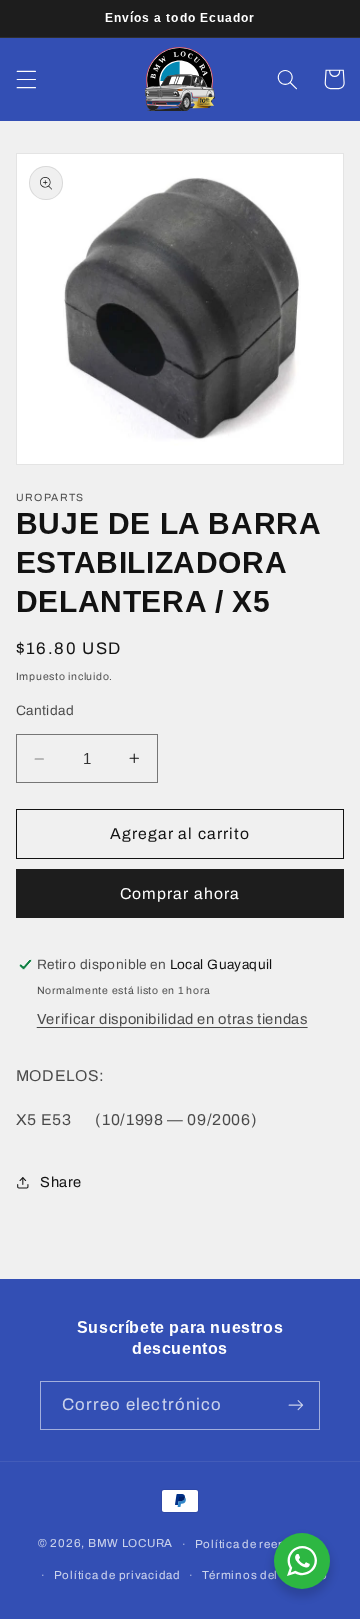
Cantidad (45, 710)
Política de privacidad (117, 1575)
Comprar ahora (180, 893)
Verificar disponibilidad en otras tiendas (172, 1019)
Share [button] (61, 1182)
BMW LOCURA (130, 1544)
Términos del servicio (264, 1575)
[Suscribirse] (296, 1405)
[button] (26, 79)
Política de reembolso (258, 1544)
